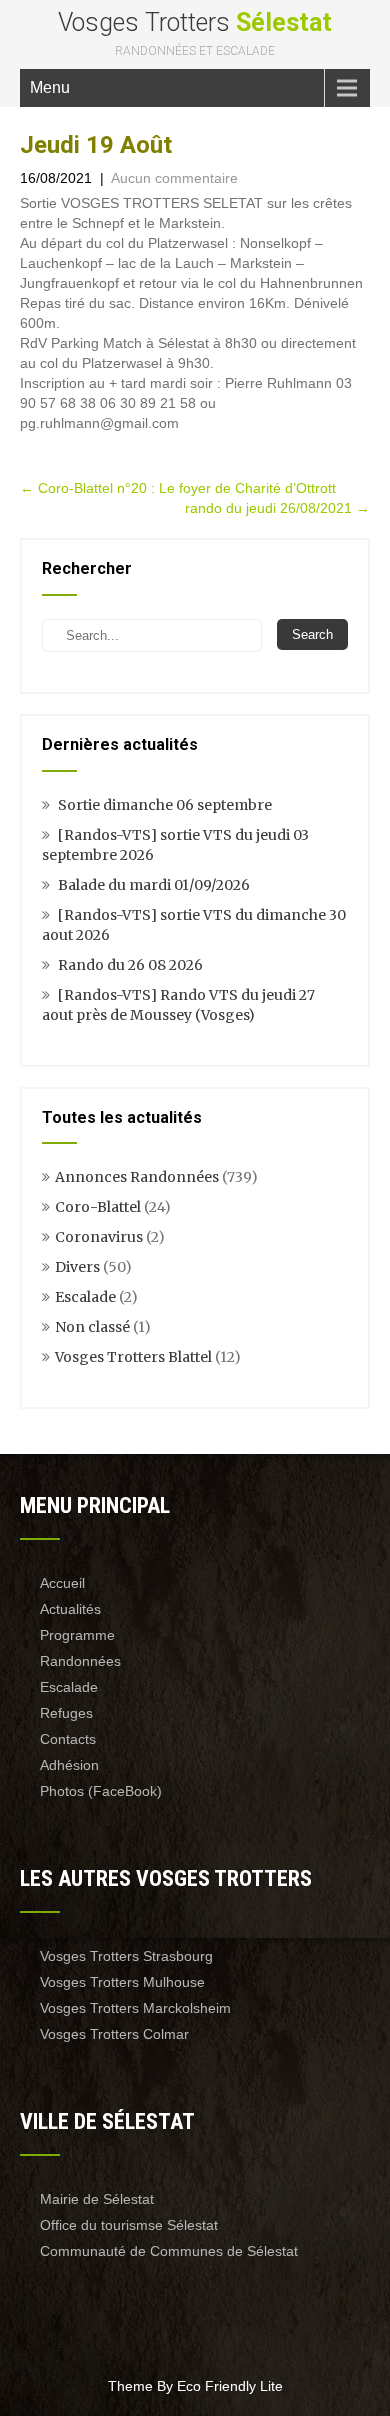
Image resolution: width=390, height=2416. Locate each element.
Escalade (85, 1297)
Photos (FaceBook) (101, 1791)
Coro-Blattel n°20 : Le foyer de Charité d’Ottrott (178, 488)
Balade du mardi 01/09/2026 (154, 885)
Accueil (62, 1583)
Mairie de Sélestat (97, 2199)
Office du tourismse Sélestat (129, 2225)
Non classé (92, 1327)
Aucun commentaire (174, 178)
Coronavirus (99, 1237)
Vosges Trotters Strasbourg (126, 1956)
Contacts (68, 1739)
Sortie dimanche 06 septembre (165, 805)
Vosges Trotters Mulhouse (122, 1982)
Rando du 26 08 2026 (130, 965)
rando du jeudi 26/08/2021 (277, 508)
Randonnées (80, 1661)
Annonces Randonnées (137, 1177)
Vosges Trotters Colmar (114, 2034)
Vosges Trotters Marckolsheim (135, 2008)
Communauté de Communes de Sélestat (169, 2251)
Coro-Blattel (98, 1207)
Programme (77, 1635)
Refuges (66, 1713)
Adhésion (69, 1765)
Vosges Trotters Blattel (133, 1357)
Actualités (70, 1609)
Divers (77, 1267)
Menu (50, 87)
